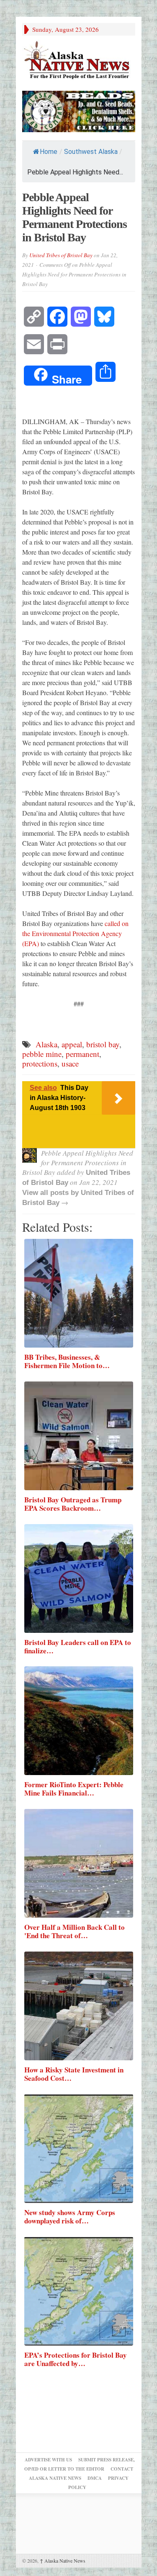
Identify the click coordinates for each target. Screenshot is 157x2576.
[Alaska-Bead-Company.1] (79, 110)
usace (70, 1063)
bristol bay (103, 1044)
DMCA (95, 2478)
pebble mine (42, 1054)
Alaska (46, 1044)
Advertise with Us (48, 2460)
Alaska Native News (63, 2561)
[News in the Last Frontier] (79, 61)
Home (49, 152)
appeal (72, 1044)
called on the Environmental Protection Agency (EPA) (75, 933)
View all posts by (51, 1193)
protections (40, 1063)
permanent (82, 1054)
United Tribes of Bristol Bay (61, 255)
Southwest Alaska (91, 152)
